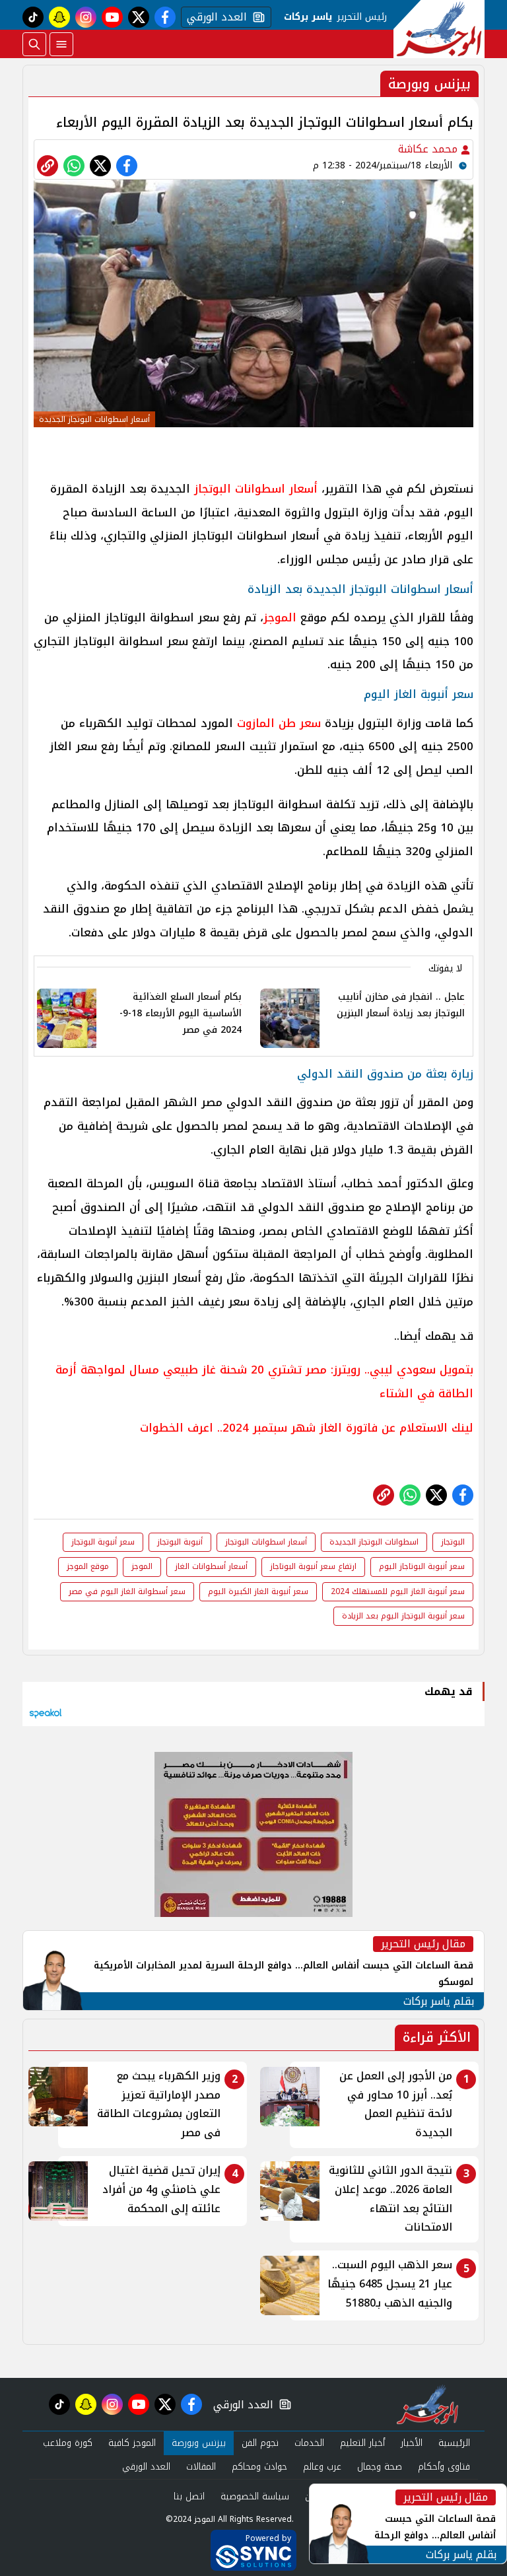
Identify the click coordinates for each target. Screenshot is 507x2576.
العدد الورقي (214, 17)
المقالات (201, 2467)
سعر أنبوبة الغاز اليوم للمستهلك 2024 (398, 1591)
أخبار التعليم (362, 2443)
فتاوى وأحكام (444, 2467)
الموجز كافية (132, 2443)
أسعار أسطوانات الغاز (211, 1566)
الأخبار (412, 2443)
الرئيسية (454, 2443)
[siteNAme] (439, 29)
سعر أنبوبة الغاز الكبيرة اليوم (258, 1591)
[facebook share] (127, 166)
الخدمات (309, 2443)
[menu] (61, 44)
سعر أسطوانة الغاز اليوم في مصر (127, 1591)
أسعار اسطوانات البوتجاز (256, 489)
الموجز (280, 617)
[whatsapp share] (74, 166)
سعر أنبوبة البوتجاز (103, 1542)
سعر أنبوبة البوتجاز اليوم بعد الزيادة (403, 1616)
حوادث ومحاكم (259, 2467)
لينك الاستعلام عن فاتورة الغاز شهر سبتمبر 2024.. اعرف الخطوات (307, 1428)
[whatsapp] (48, 166)
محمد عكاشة (429, 149)
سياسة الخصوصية (255, 2496)
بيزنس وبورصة (199, 2443)
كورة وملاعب (68, 2443)
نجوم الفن (260, 2443)
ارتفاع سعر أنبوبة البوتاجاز (313, 1566)
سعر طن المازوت (279, 723)
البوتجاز (453, 1542)
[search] (34, 44)
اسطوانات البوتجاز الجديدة (374, 1542)
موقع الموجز (88, 1566)
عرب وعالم (322, 2467)
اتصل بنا (189, 2496)
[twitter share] (100, 166)
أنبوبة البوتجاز (180, 1542)
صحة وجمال (380, 2467)
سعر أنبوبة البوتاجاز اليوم (422, 1566)
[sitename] (427, 2404)
